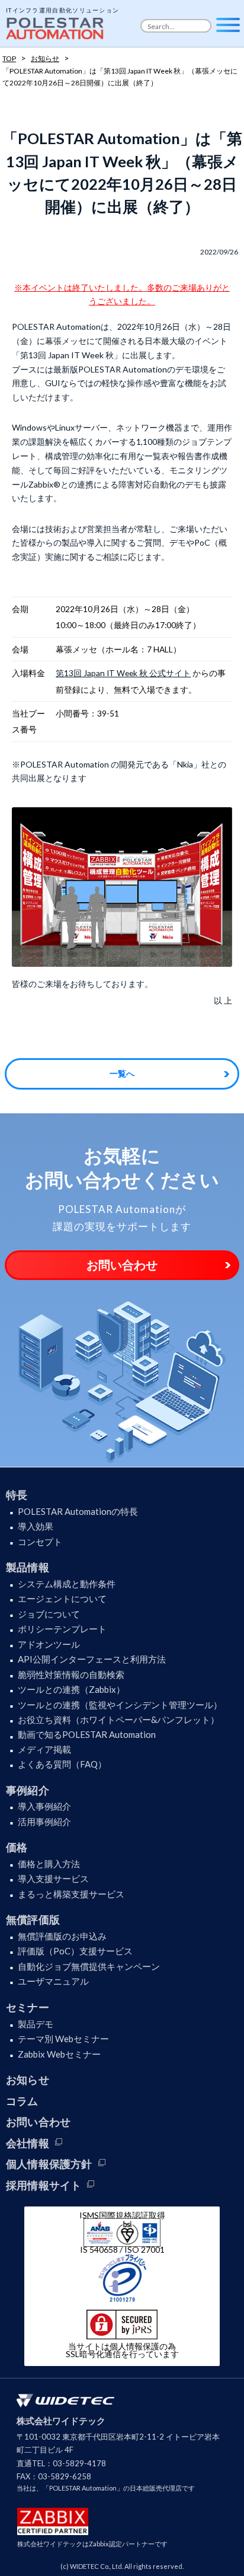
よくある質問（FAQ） (62, 1764)
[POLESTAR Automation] (56, 25)
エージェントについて (62, 1599)
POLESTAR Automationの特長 (78, 1511)
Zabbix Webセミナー (59, 2054)
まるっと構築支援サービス (71, 1894)
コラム (22, 2101)
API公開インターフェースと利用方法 (92, 1659)
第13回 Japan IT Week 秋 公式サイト (123, 673)
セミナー (28, 2007)
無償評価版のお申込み (62, 1936)
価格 (17, 1847)
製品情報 (28, 1567)
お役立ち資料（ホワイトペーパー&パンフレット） (118, 1720)
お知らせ (28, 2080)
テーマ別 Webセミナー (63, 2039)
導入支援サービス (53, 1878)
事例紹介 (28, 1790)
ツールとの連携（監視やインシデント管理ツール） (120, 1705)
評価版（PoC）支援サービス (75, 1951)
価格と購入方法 (49, 1864)
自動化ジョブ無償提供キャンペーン (89, 1966)
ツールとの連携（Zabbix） (71, 1689)
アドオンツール (49, 1644)
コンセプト (40, 1542)
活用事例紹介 (44, 1822)
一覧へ (122, 1073)
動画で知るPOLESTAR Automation (87, 1734)
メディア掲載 (44, 1749)
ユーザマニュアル (53, 1981)
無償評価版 (33, 1919)
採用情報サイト (44, 2185)
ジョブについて (49, 1614)
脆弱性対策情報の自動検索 (71, 1674)
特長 (17, 1495)
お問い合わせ (122, 1265)
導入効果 (36, 1526)
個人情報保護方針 (49, 2164)
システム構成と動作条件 (67, 1584)
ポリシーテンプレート (62, 1629)
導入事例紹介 (44, 1806)
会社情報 (28, 2143)
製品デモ (36, 2024)
